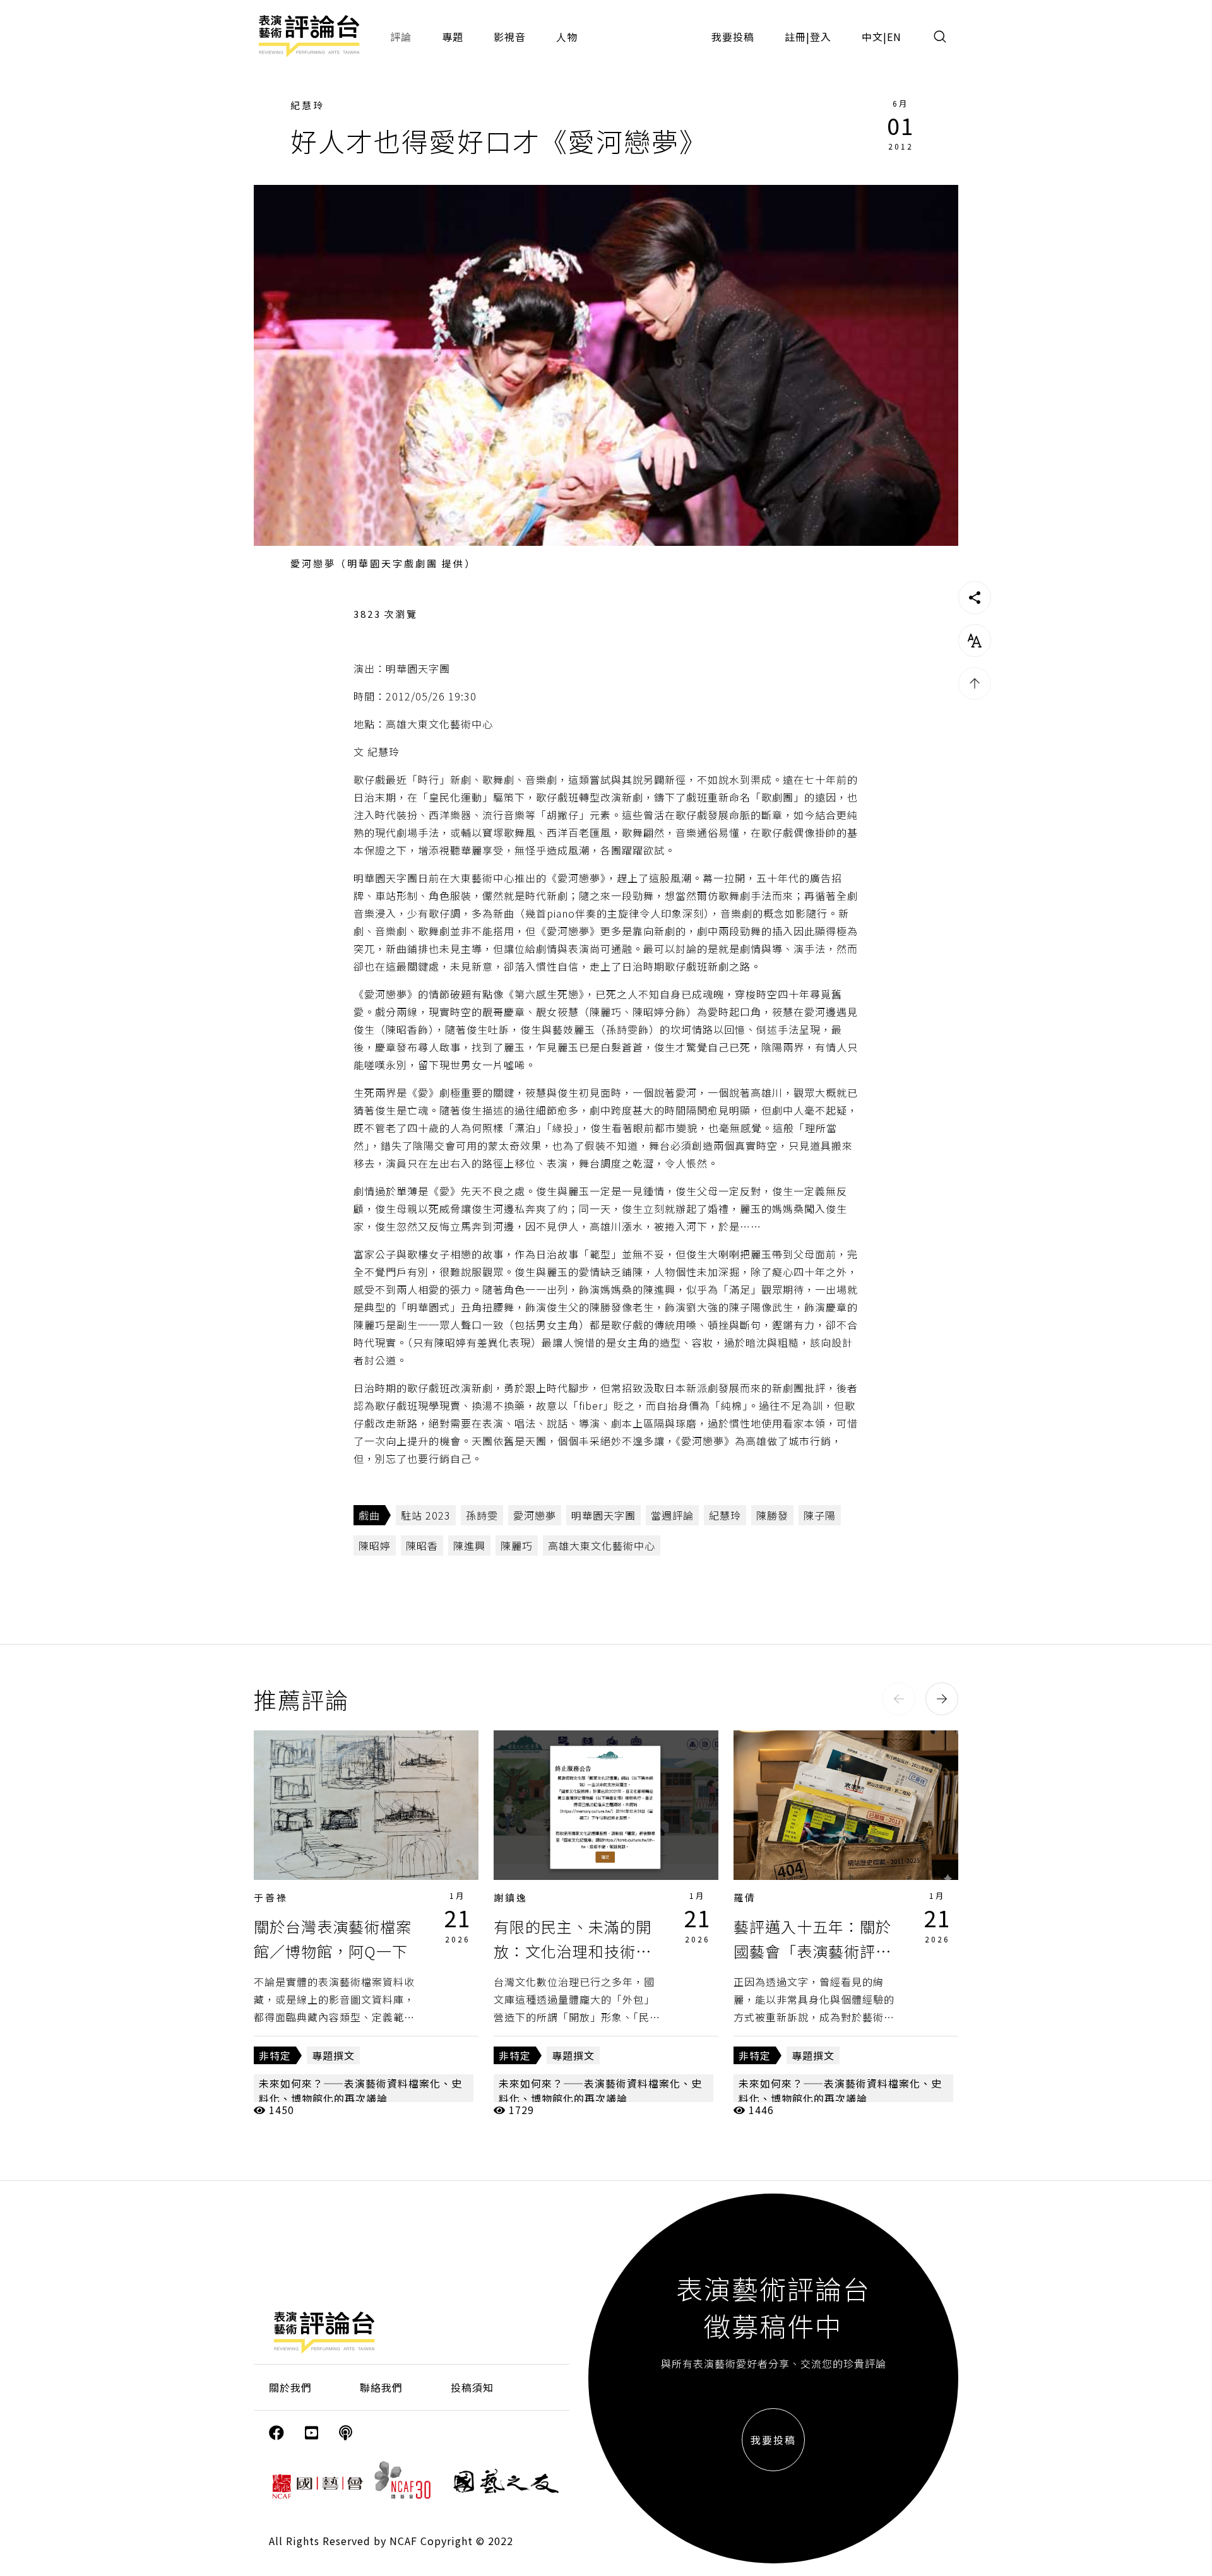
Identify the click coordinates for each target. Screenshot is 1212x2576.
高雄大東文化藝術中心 (602, 1545)
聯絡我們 (381, 2387)
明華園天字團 (603, 1515)
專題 (453, 37)
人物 (567, 37)
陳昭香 (422, 1545)
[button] (899, 1699)
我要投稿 (733, 37)
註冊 (795, 37)
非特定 (275, 2055)
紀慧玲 (307, 105)
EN (894, 37)
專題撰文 (333, 2055)
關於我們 (290, 2387)
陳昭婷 (375, 1545)
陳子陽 (820, 1515)
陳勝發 (772, 1515)
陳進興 (469, 1545)
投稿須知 (472, 2387)
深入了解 (366, 1805)
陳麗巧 (517, 1545)
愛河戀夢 (535, 1515)
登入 (821, 37)
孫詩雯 (482, 1515)
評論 (401, 37)
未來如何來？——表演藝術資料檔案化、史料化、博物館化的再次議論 (360, 2091)
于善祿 (271, 1897)
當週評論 (672, 1515)
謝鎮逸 (511, 1897)
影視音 (510, 37)
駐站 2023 (426, 1515)
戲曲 (369, 1515)
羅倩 (745, 1897)
